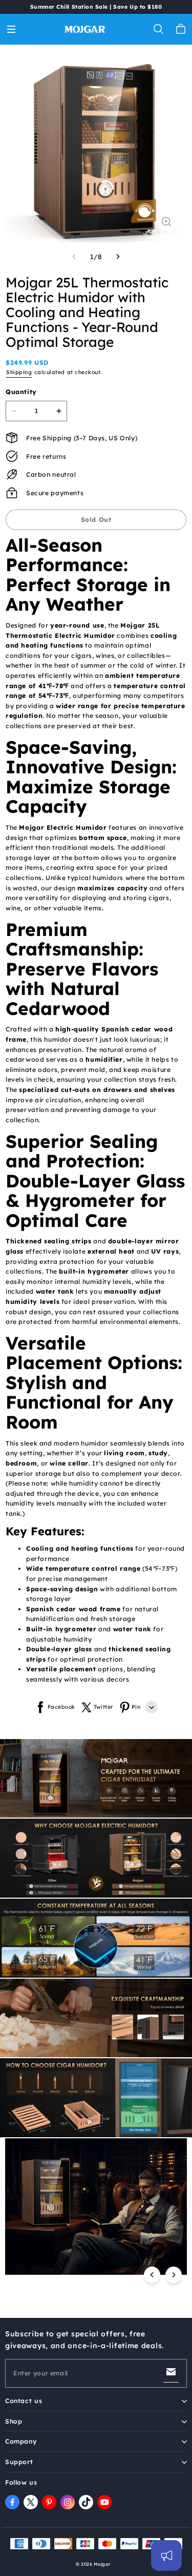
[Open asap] (166, 2555)
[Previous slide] (152, 2275)
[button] (11, 29)
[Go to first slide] (174, 2275)
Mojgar (102, 2564)
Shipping (19, 372)
